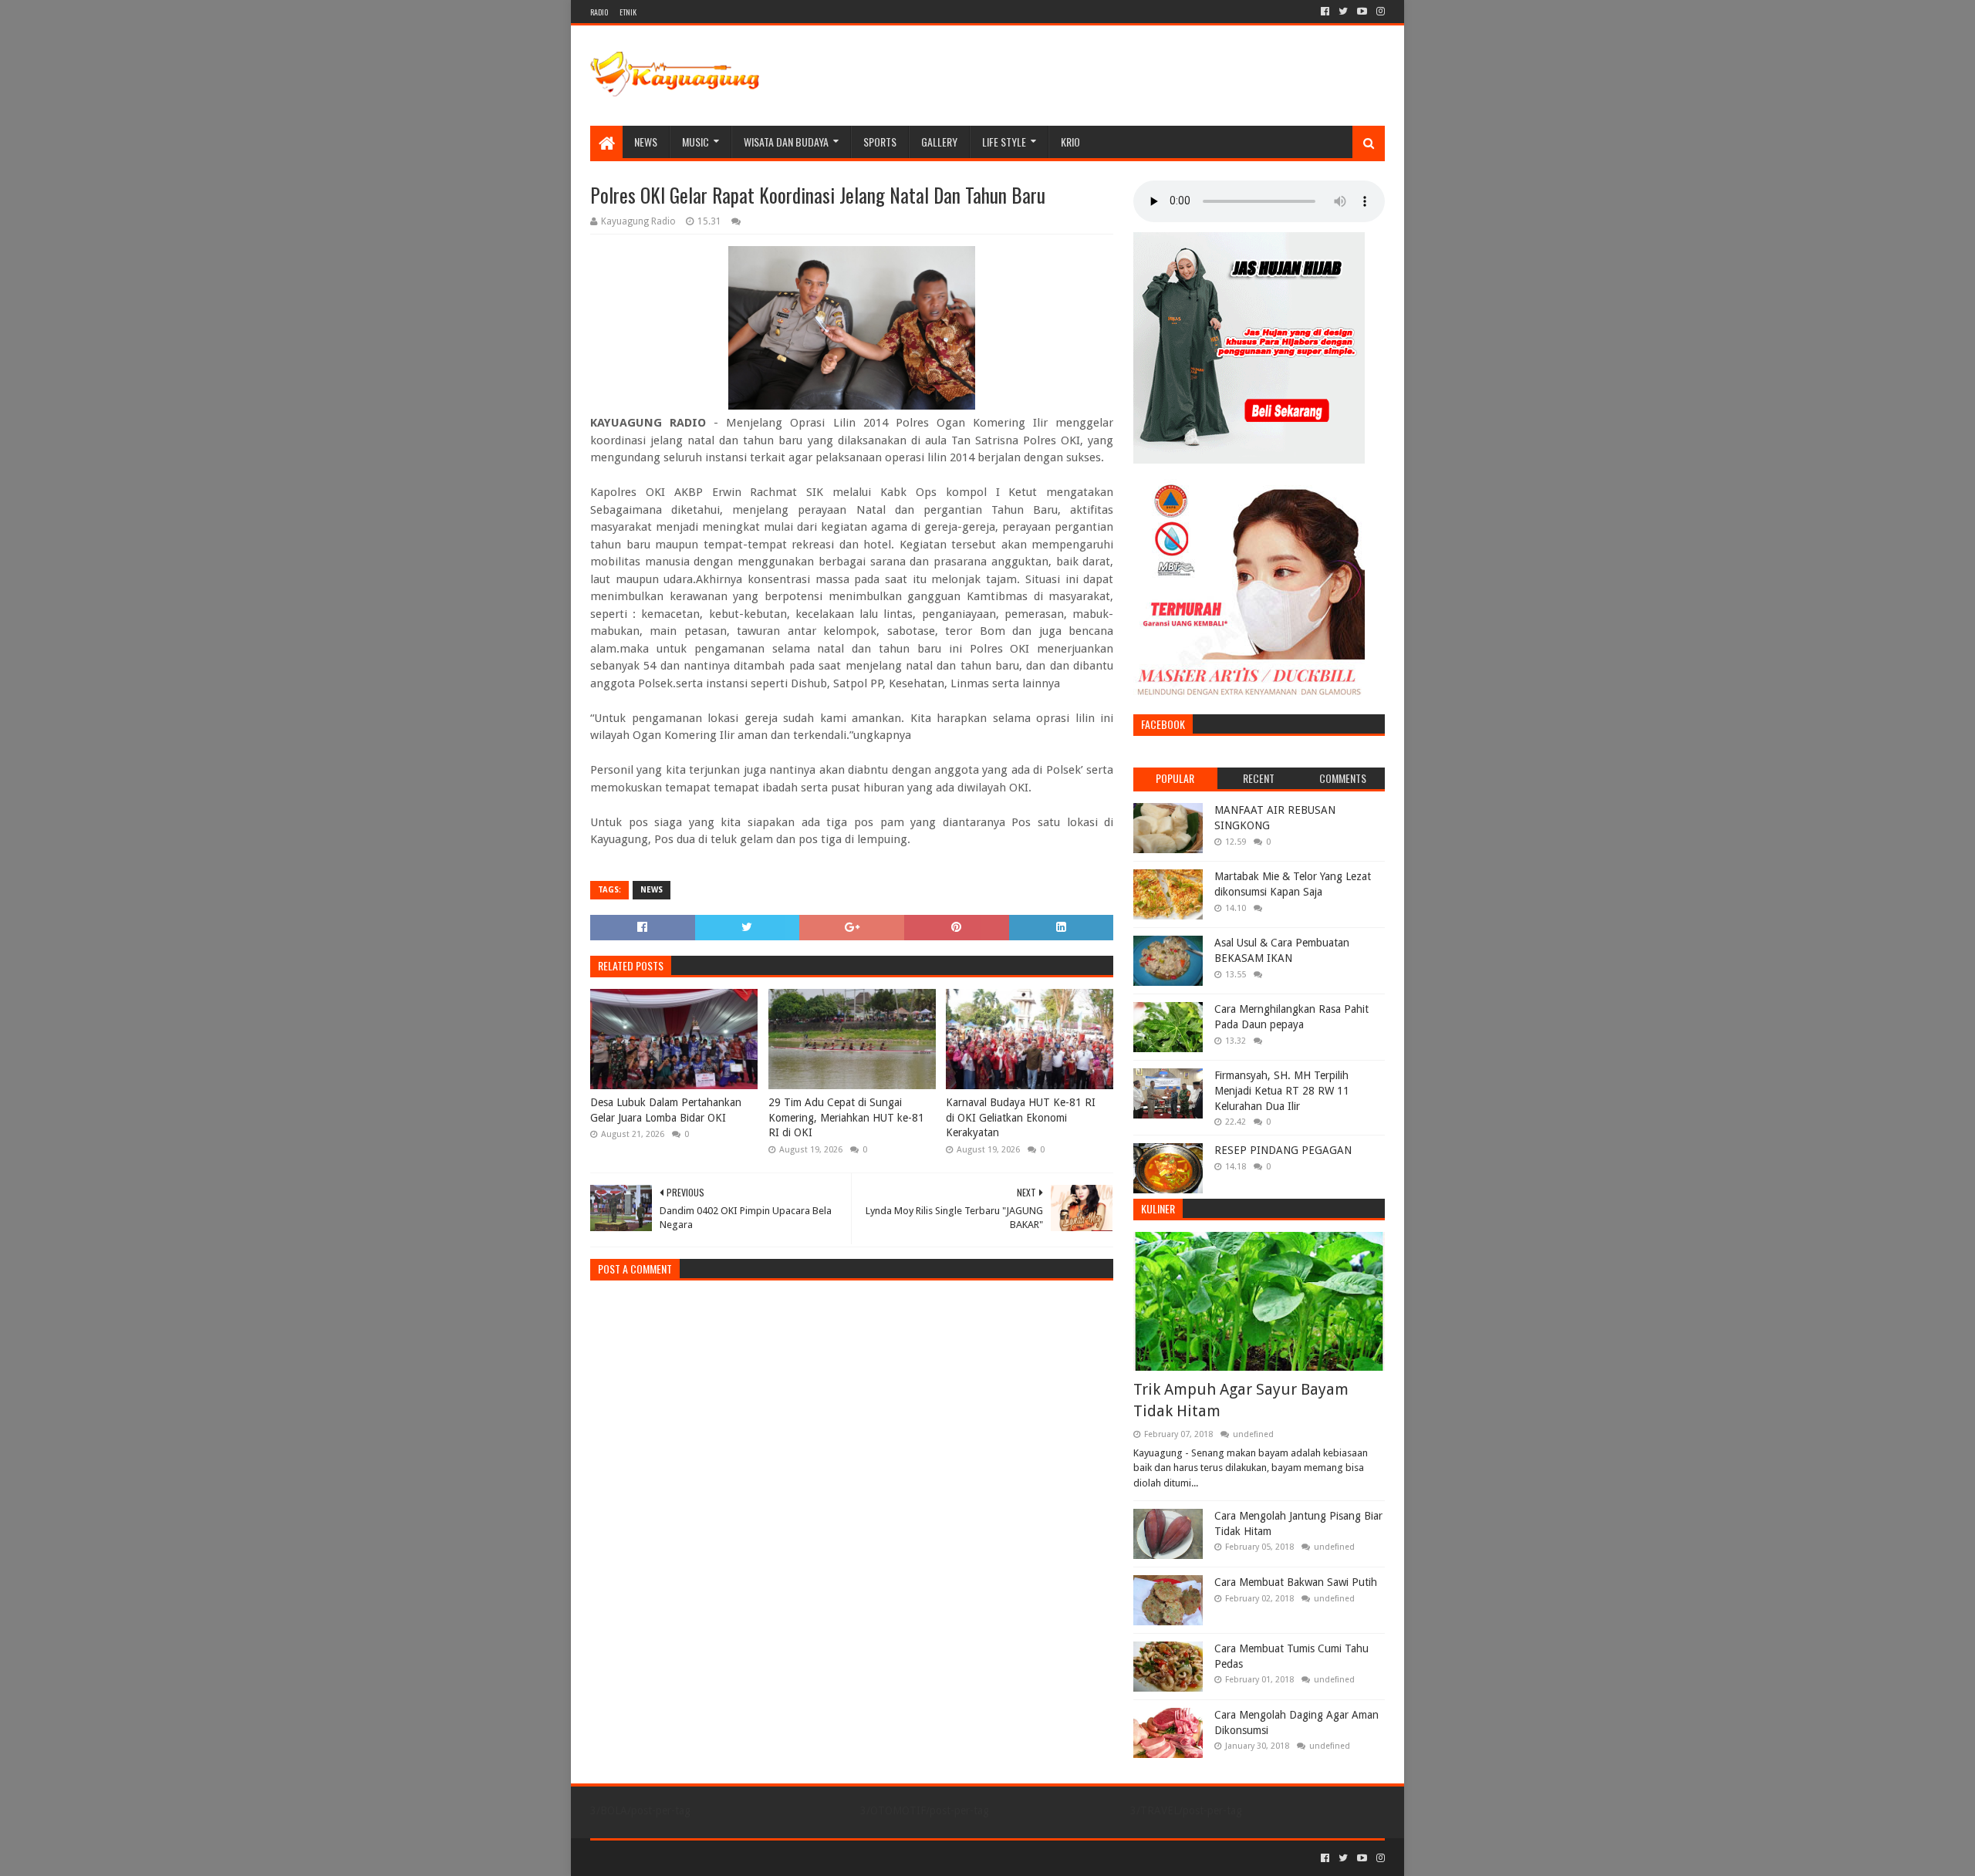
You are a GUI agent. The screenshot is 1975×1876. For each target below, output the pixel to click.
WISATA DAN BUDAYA (786, 142)
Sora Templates (676, 1858)
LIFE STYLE (1004, 142)
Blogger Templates (765, 1858)
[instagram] (1379, 12)
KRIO (1070, 142)
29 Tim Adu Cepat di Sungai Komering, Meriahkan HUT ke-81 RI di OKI (846, 1117)
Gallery (939, 142)
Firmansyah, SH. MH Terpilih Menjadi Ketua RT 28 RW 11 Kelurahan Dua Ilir (1282, 1090)
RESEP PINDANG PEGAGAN (1283, 1150)
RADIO (599, 12)
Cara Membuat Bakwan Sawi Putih (1296, 1582)
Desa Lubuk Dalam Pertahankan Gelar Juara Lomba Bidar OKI (666, 1110)
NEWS (646, 142)
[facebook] (1325, 12)
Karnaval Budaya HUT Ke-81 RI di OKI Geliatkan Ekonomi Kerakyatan (1021, 1117)
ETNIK (628, 12)
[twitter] (1343, 12)
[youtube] (1362, 12)
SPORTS (880, 142)
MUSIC (695, 142)
